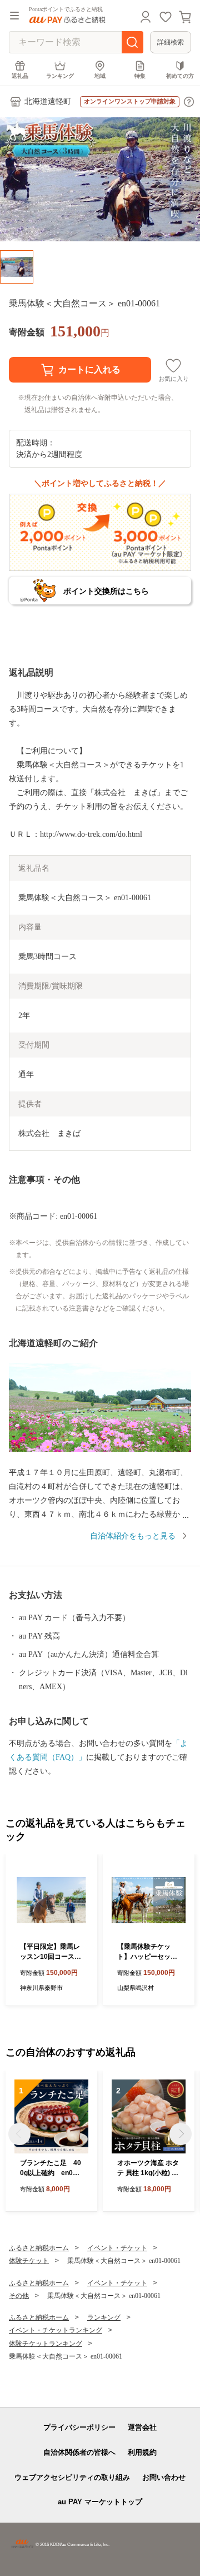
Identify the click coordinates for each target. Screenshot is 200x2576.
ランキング (60, 76)
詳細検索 (171, 42)
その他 (19, 2296)
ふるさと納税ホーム (39, 2248)
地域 (100, 76)
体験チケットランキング (46, 2344)
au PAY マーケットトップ (100, 2502)
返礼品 (20, 76)
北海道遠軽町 (48, 101)
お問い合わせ (164, 2477)
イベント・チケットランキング (56, 2330)
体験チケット (29, 2261)
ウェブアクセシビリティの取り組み (72, 2477)
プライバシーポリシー (79, 2427)
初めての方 (180, 76)
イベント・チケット (117, 2248)
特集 (140, 76)
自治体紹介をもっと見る (133, 1536)
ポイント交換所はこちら (106, 591)
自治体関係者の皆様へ (79, 2452)
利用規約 (142, 2452)
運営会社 (142, 2427)
